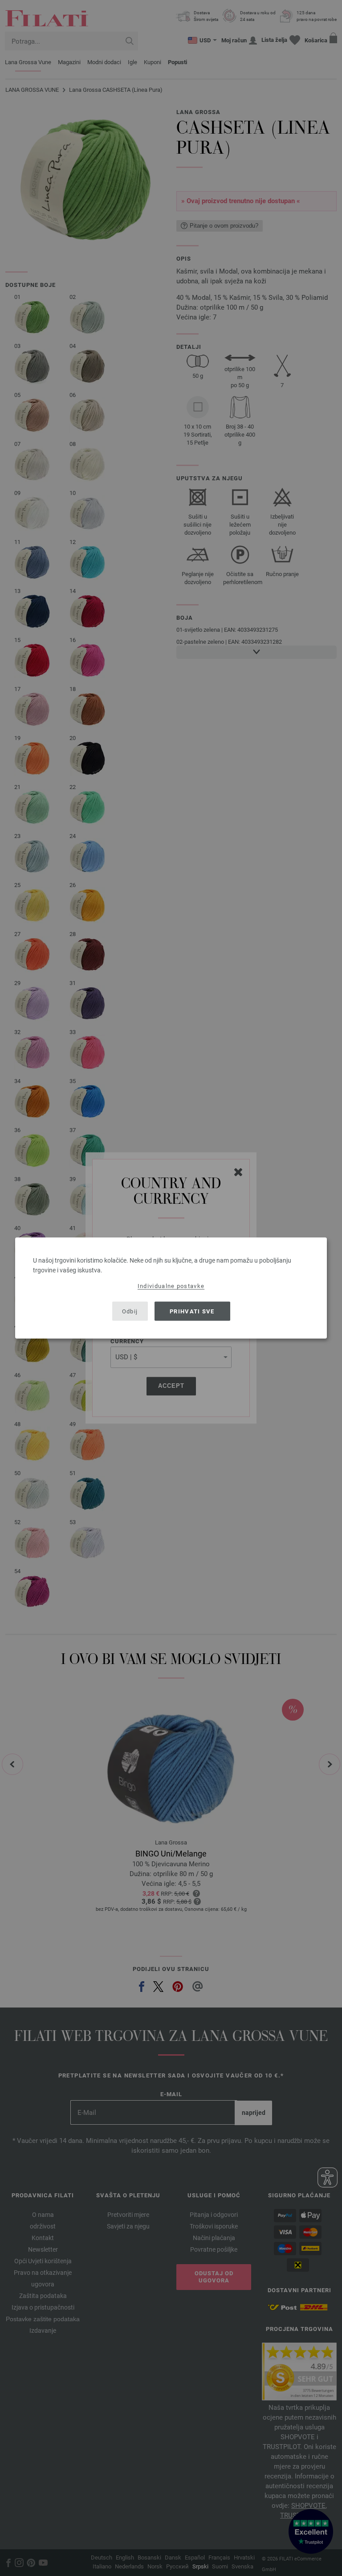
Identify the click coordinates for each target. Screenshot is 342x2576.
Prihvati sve (192, 1311)
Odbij (130, 1311)
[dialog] (171, 1288)
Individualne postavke (171, 1286)
